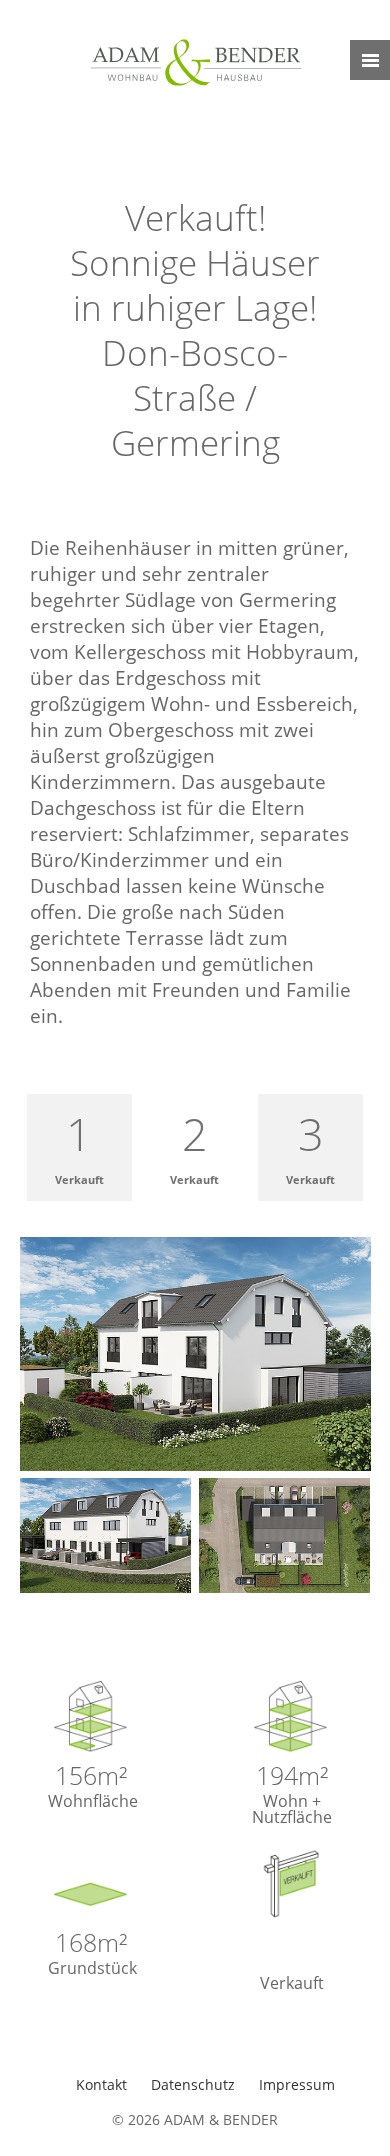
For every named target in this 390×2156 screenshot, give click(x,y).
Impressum (297, 2084)
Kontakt (103, 2084)
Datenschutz (195, 2084)
